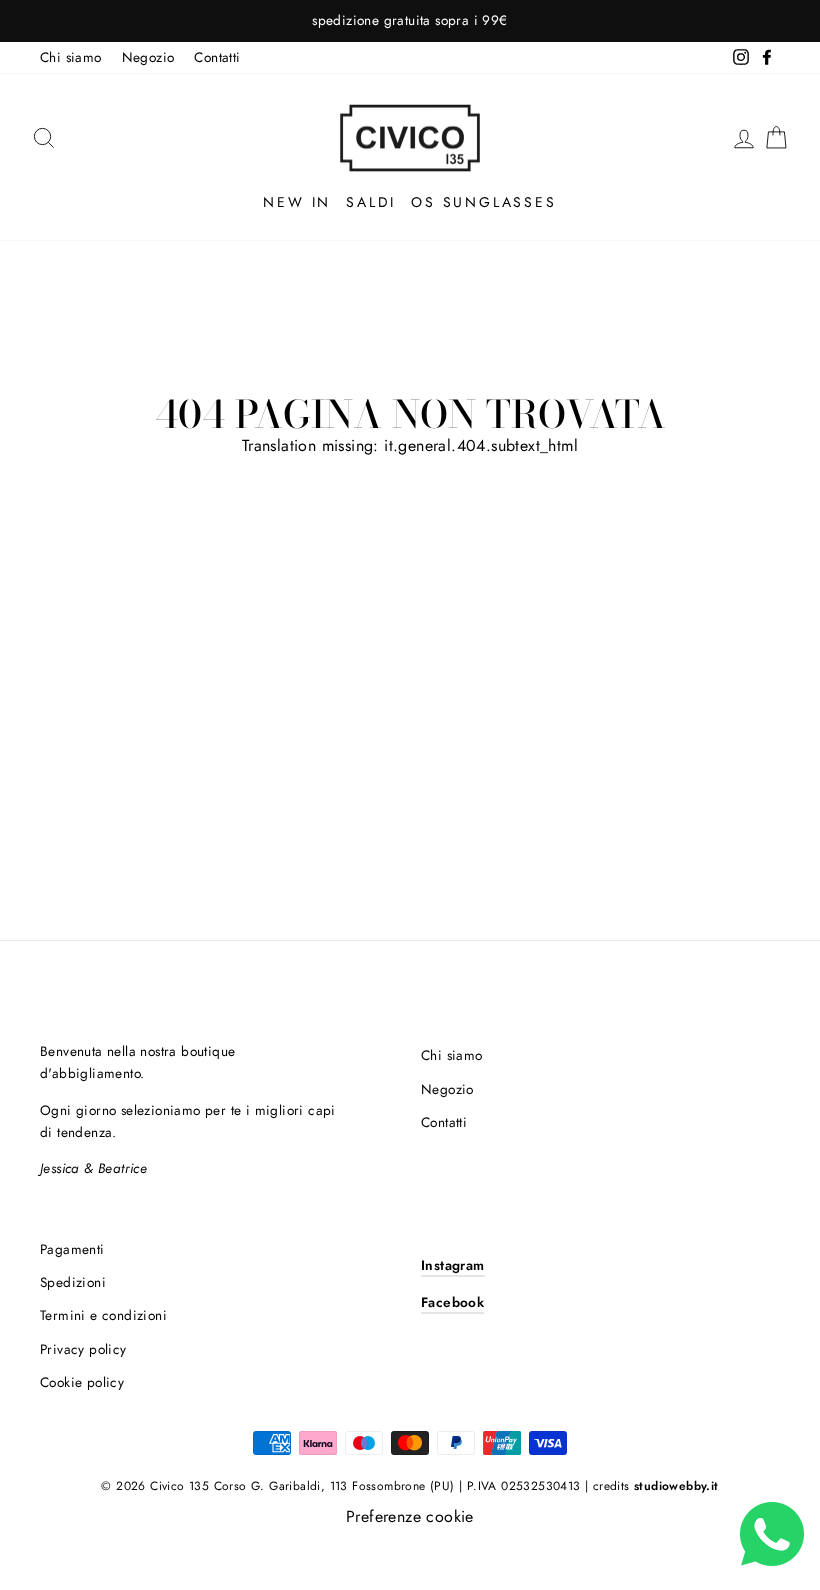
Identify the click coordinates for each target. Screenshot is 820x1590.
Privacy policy (83, 1349)
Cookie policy (82, 1382)
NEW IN (297, 202)
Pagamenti (72, 1249)
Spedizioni (73, 1282)
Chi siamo (71, 57)
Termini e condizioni (103, 1315)
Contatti (217, 57)
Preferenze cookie (410, 1516)
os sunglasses (483, 202)
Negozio (148, 57)
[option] (410, 21)
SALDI (371, 202)
